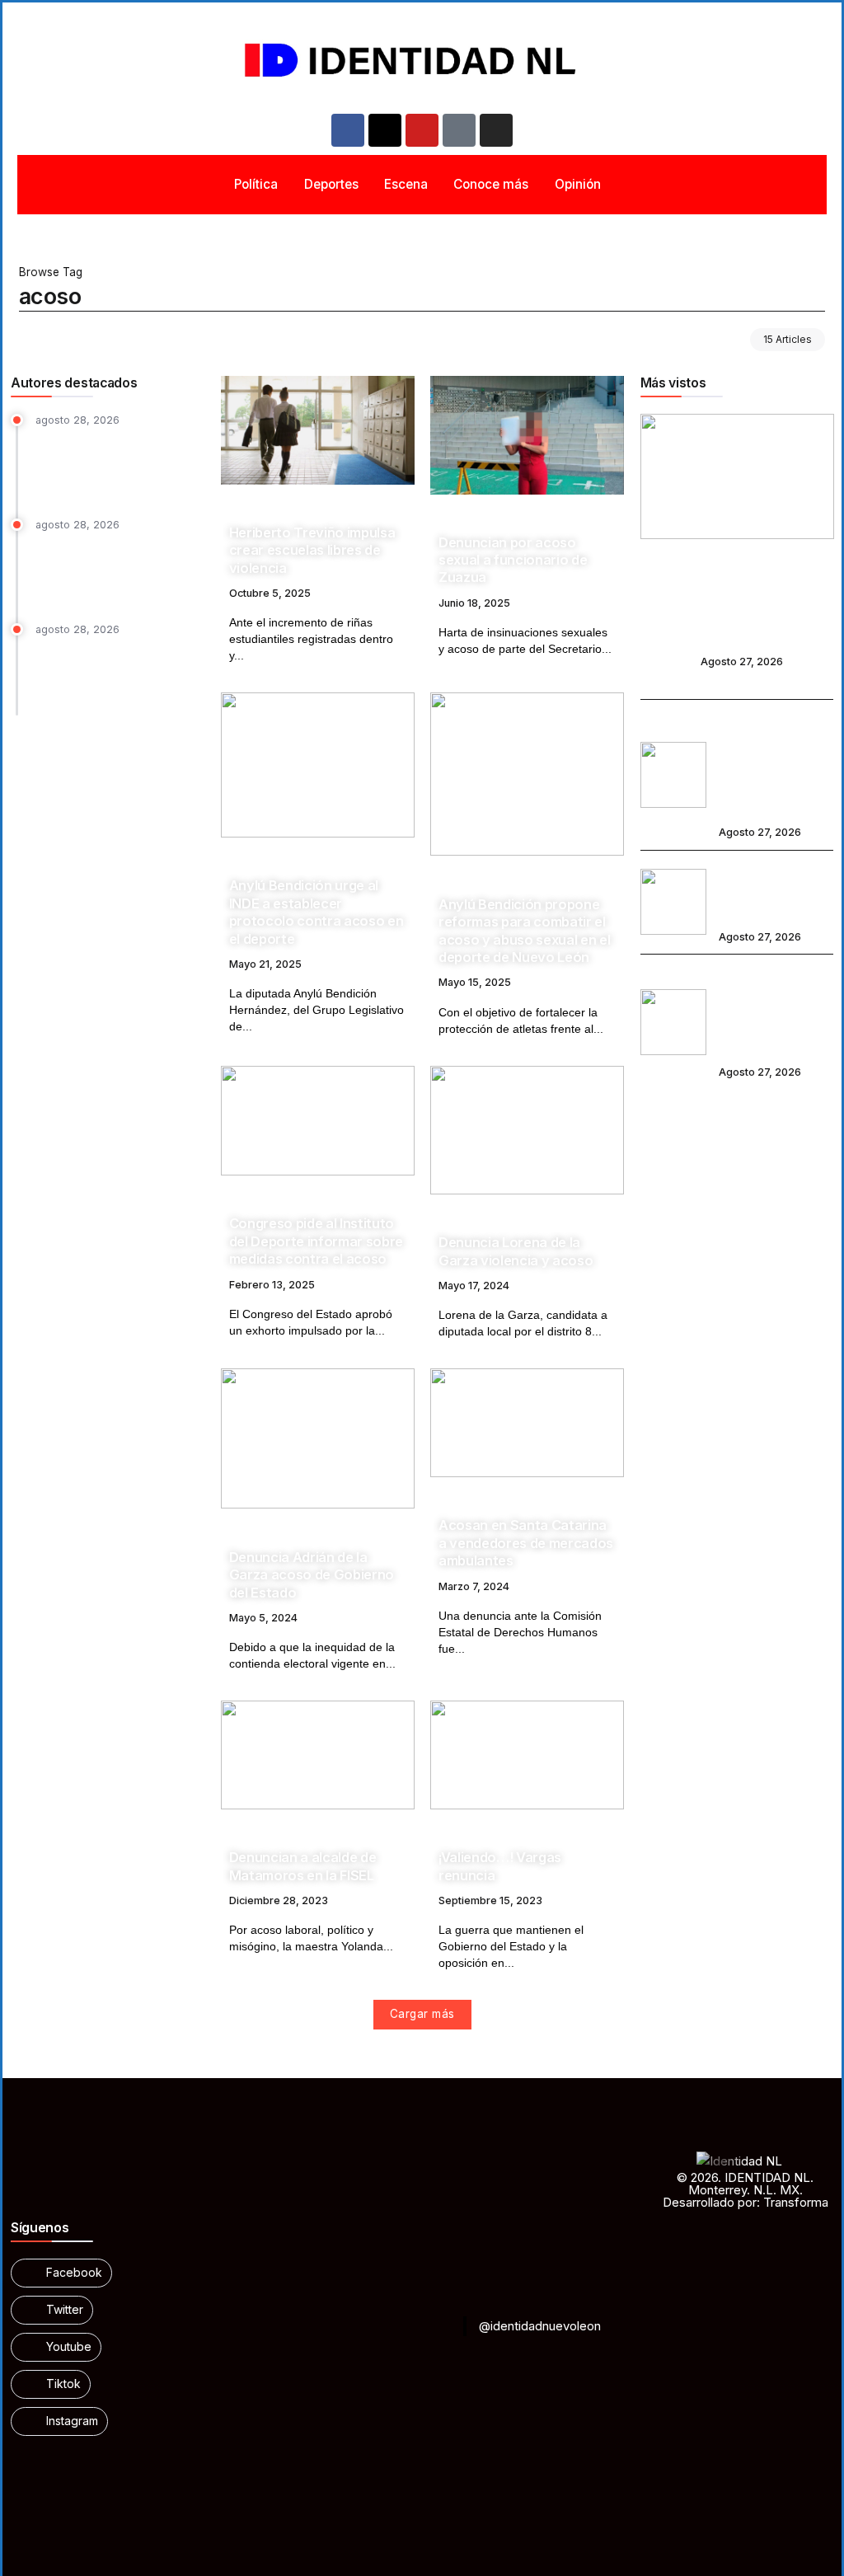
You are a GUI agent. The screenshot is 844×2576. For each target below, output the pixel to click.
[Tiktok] (459, 130)
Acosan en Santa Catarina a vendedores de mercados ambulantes (526, 1543)
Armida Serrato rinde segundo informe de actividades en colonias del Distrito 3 (775, 1011)
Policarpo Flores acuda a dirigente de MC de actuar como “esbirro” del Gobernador (736, 611)
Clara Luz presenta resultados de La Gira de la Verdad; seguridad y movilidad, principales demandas (773, 763)
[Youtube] (422, 130)
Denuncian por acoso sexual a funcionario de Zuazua (513, 560)
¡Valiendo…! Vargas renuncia (500, 1866)
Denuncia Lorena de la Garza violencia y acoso (516, 1251)
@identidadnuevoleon (540, 2326)
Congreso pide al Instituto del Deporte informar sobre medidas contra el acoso (316, 1241)
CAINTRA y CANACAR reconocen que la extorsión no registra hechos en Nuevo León (117, 673)
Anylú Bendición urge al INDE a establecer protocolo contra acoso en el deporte (316, 912)
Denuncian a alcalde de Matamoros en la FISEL (303, 1866)
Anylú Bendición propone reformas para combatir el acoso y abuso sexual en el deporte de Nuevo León (524, 931)
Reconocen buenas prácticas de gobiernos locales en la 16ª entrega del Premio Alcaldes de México (120, 568)
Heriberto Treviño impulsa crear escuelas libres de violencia (312, 550)
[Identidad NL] (422, 61)
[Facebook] (348, 130)
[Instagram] (496, 130)
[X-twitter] (385, 130)
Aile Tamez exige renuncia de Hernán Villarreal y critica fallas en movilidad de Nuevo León (119, 464)
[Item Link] (318, 430)
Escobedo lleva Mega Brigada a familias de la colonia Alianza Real (776, 891)
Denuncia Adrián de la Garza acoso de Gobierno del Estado (312, 1575)
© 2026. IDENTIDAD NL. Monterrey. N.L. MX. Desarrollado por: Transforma (746, 2190)
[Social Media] (61, 2273)
